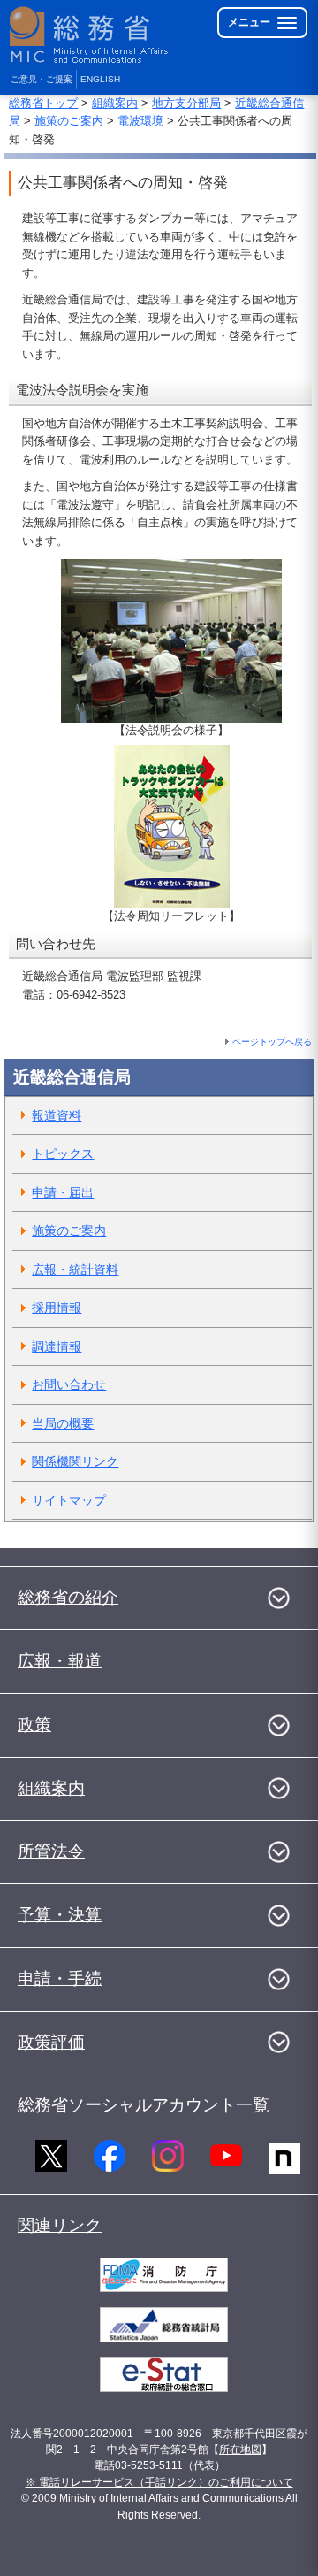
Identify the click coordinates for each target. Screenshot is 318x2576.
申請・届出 (63, 1192)
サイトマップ (69, 1500)
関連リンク (60, 2225)
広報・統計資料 (75, 1269)
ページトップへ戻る (272, 1042)
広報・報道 (60, 1661)
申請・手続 (60, 1978)
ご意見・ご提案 (42, 79)
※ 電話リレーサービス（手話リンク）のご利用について (159, 2482)
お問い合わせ (69, 1384)
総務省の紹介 (68, 1597)
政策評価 (51, 2042)
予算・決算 (60, 1915)
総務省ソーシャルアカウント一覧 (144, 2105)
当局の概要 (63, 1423)
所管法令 (51, 1851)
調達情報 (57, 1346)
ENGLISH (100, 79)
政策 (34, 1725)
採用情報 (57, 1307)
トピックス (63, 1154)
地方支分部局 (186, 103)
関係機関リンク (75, 1461)
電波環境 (140, 121)
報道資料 (57, 1115)
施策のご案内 (69, 121)
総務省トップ (43, 103)
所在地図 (240, 2449)
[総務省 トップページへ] (90, 35)
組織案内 (115, 103)
